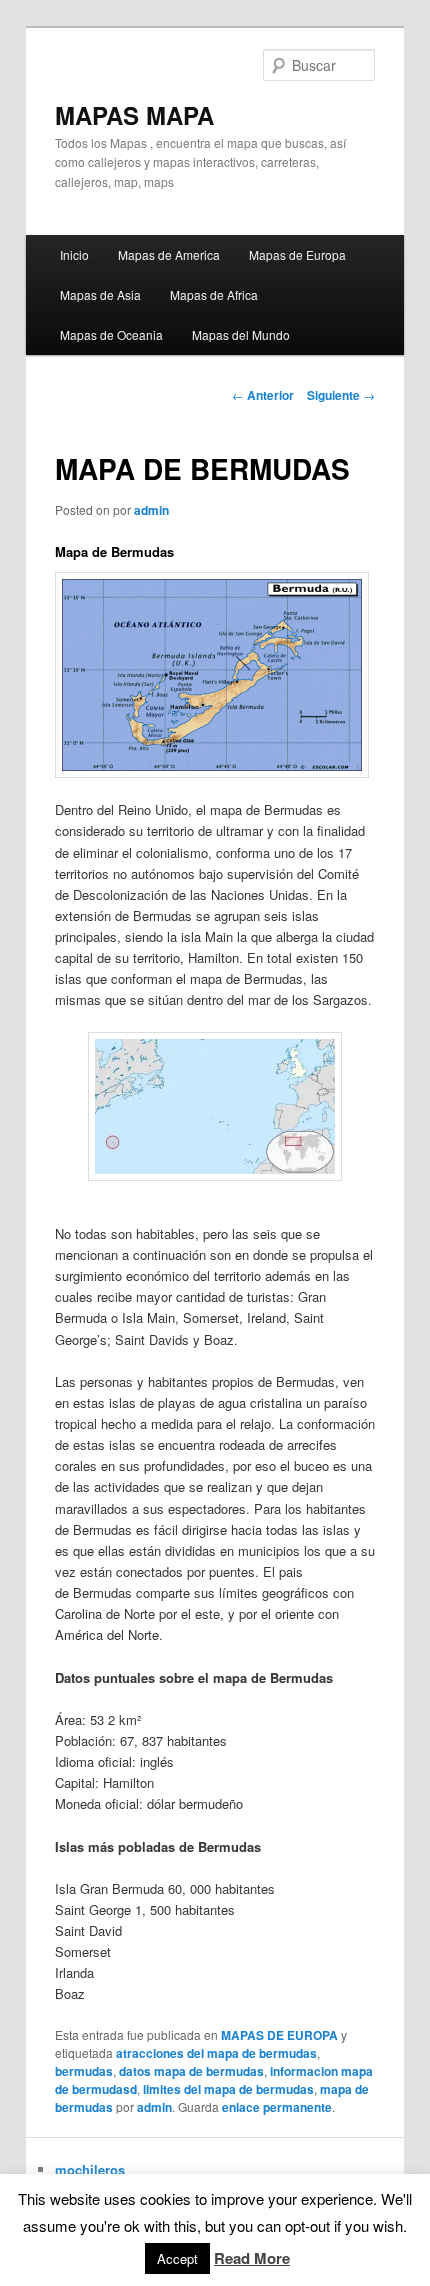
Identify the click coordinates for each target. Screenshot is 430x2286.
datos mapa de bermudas (191, 2071)
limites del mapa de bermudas (228, 2089)
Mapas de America (169, 254)
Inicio (74, 254)
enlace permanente (277, 2107)
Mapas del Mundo (241, 334)
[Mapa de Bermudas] (215, 1106)
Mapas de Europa (297, 254)
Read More (252, 2258)
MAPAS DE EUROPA (279, 2035)
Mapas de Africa (214, 294)
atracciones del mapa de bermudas (216, 2053)
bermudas (84, 2071)
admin (151, 510)
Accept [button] (177, 2258)
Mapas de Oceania (111, 334)
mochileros (90, 2169)
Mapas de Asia (100, 294)
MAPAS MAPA (134, 115)
